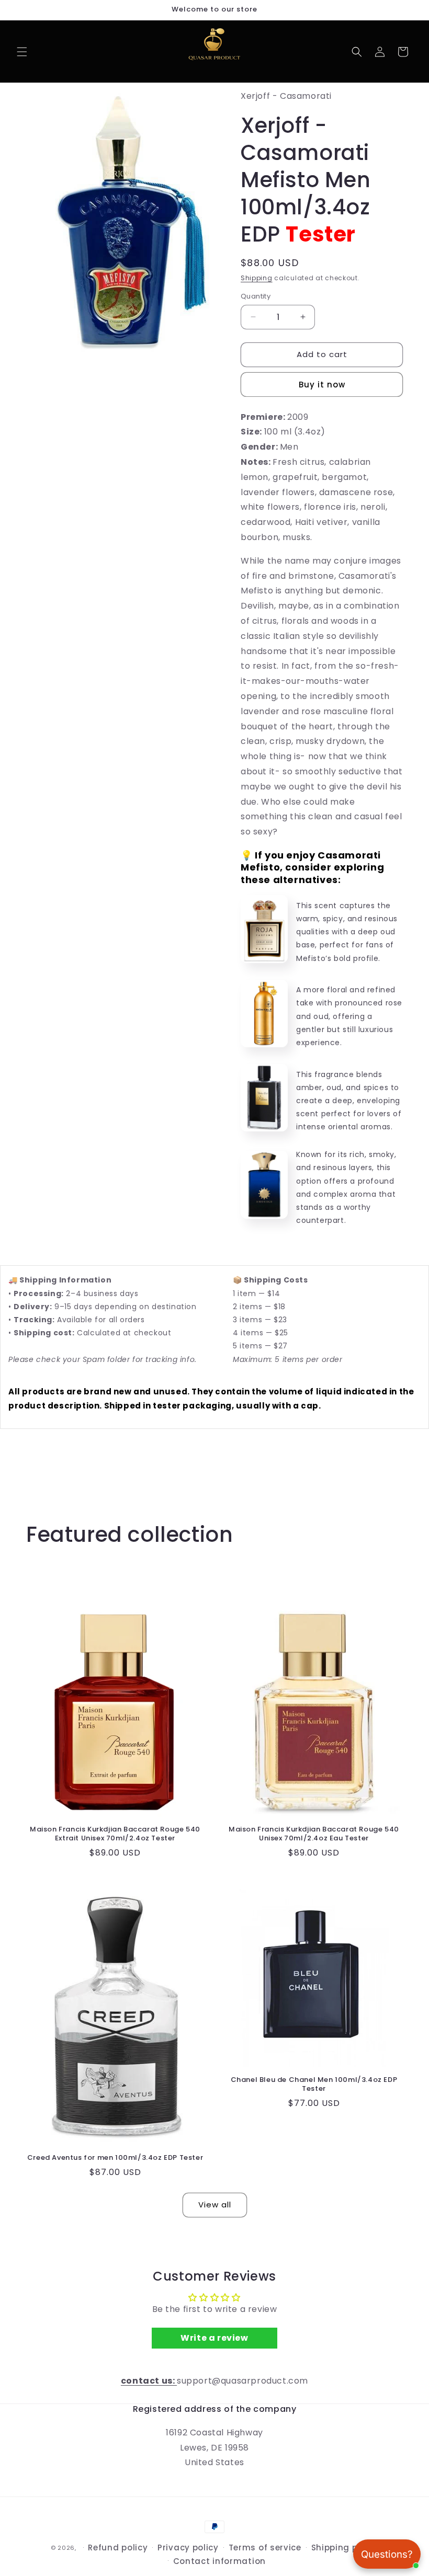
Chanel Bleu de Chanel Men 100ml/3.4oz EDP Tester (314, 2085)
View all (215, 2205)
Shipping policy (345, 2548)
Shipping (257, 278)
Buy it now (322, 385)
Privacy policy (188, 2548)
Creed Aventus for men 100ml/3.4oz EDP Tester (115, 2158)
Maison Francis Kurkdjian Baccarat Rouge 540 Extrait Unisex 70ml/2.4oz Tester (115, 1834)
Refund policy (118, 2548)
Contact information (219, 2561)
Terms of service (265, 2548)
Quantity (256, 296)
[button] (22, 52)
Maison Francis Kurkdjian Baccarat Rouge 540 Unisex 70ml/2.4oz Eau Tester (314, 1834)
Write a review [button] (214, 2338)
